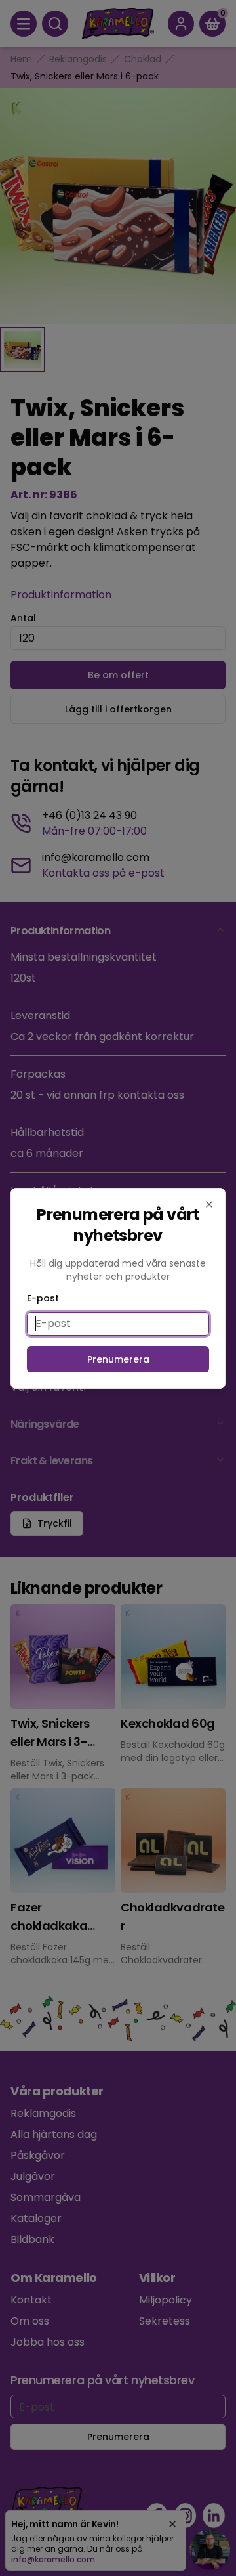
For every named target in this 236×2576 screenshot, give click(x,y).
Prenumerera (118, 1359)
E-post (43, 1298)
